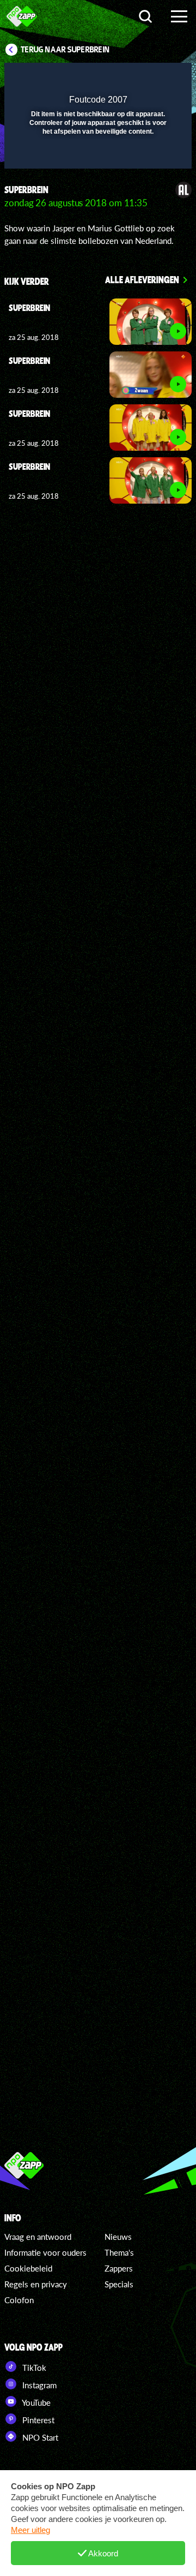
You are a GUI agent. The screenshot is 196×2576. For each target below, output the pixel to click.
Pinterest (37, 2420)
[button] (155, 78)
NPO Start (39, 2437)
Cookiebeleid (28, 2268)
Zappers (119, 2268)
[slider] (97, 155)
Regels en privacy (36, 2284)
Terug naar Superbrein (65, 50)
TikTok (33, 2368)
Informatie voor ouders (45, 2252)
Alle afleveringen (142, 279)
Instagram (38, 2385)
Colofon (19, 2300)
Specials (119, 2284)
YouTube (35, 2402)
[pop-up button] (133, 78)
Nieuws (118, 2237)
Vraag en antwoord (38, 2237)
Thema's (119, 2252)
